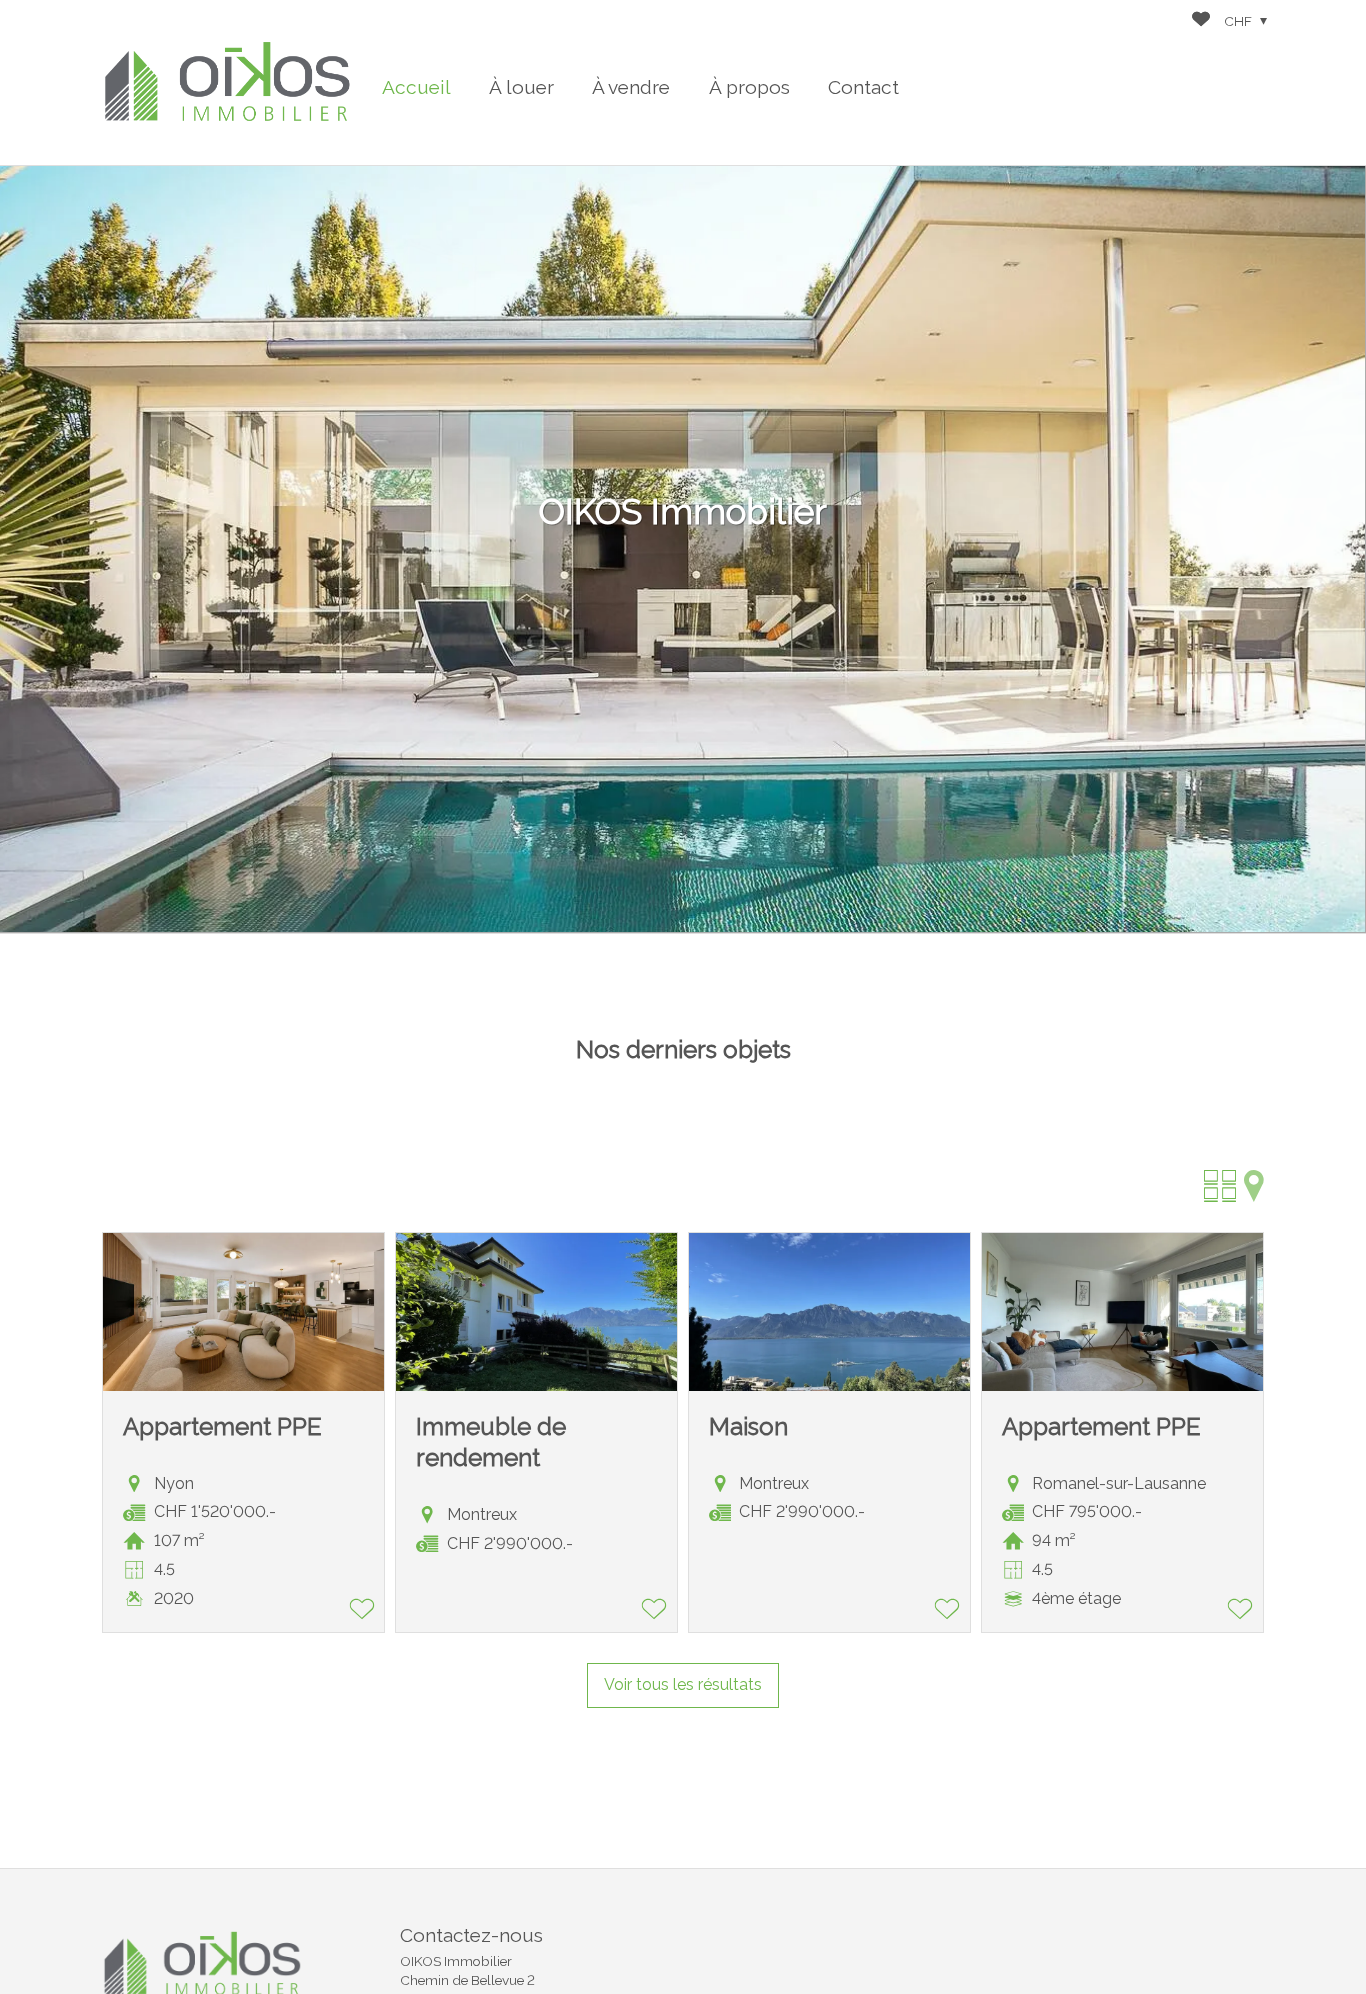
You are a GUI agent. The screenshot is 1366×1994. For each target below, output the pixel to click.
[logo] (227, 82)
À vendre (631, 87)
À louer (521, 87)
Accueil (416, 87)
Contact (863, 87)
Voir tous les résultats (683, 1684)
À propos (749, 87)
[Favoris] (1201, 21)
